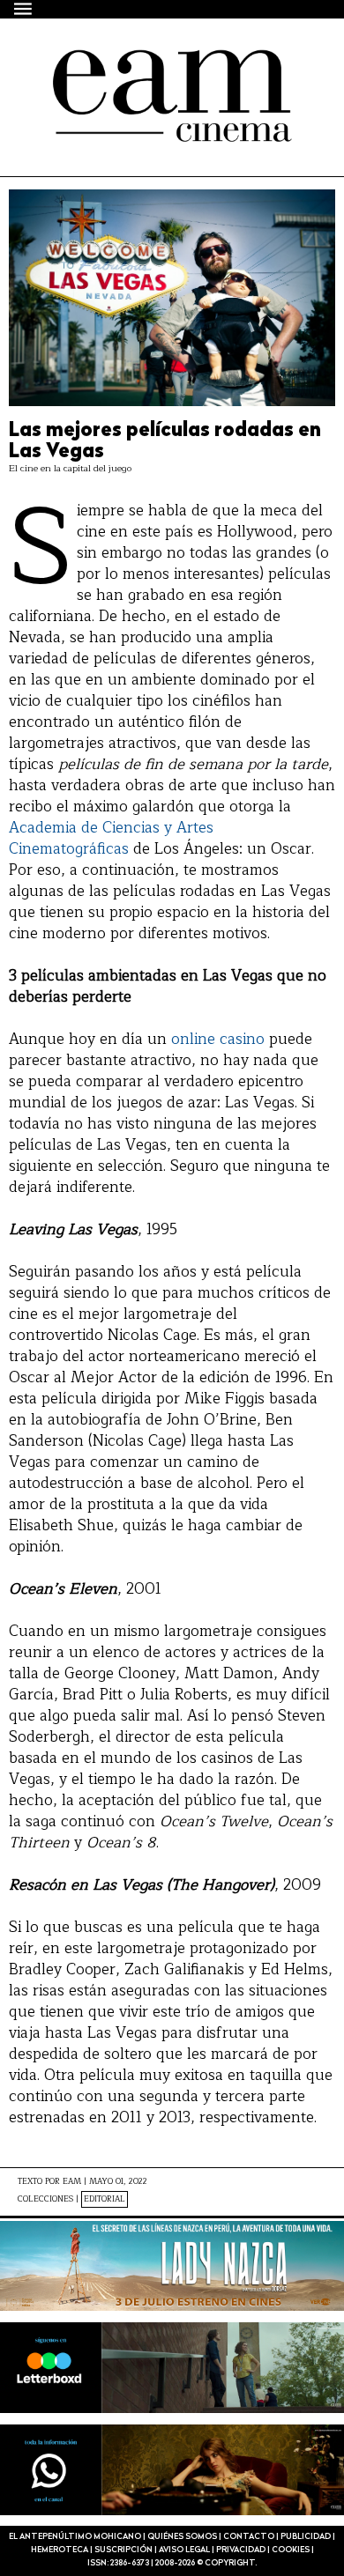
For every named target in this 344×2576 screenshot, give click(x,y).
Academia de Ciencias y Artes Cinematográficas (111, 838)
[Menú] (24, 8)
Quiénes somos (182, 2537)
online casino (218, 1039)
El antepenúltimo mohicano (161, 65)
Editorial (105, 2199)
